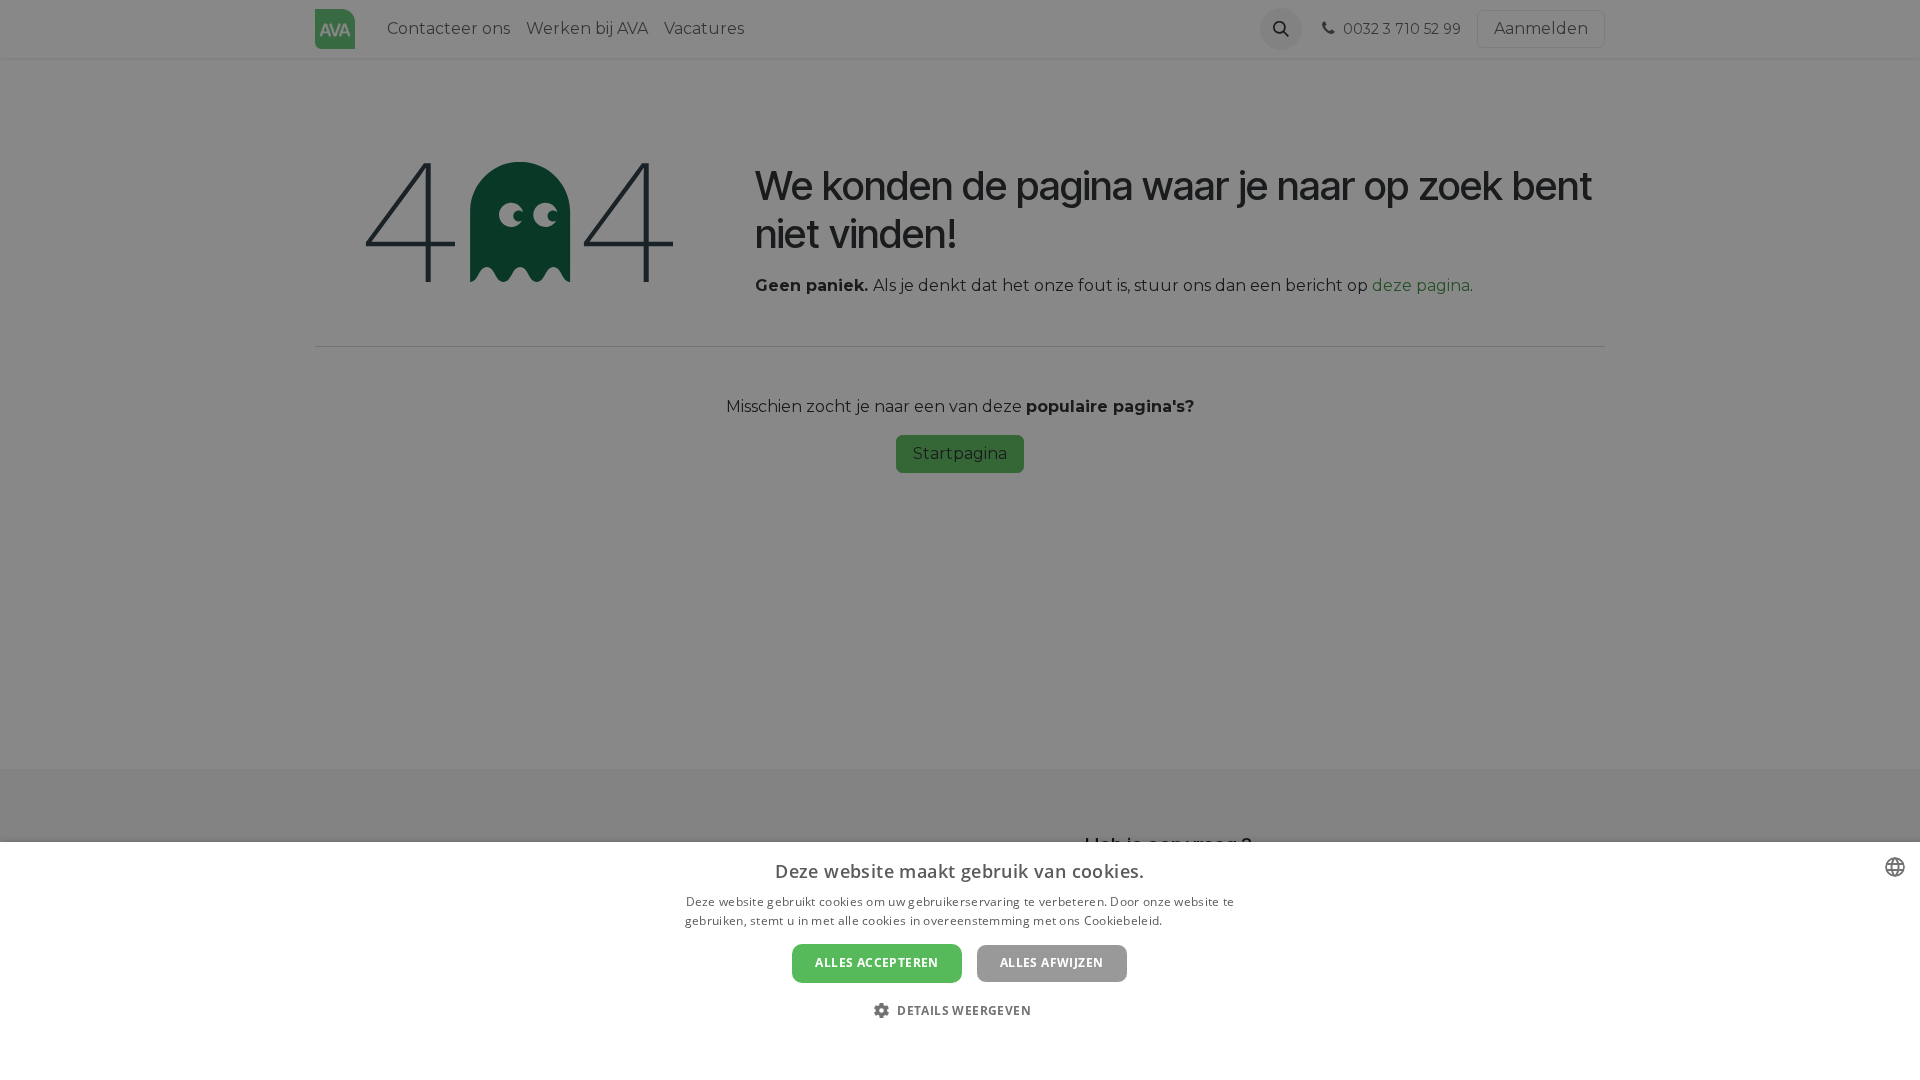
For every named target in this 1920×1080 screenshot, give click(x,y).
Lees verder (1200, 920)
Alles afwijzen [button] (1052, 962)
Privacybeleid (947, 1045)
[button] (960, 1010)
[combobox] (1895, 867)
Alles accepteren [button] (876, 962)
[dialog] (960, 961)
